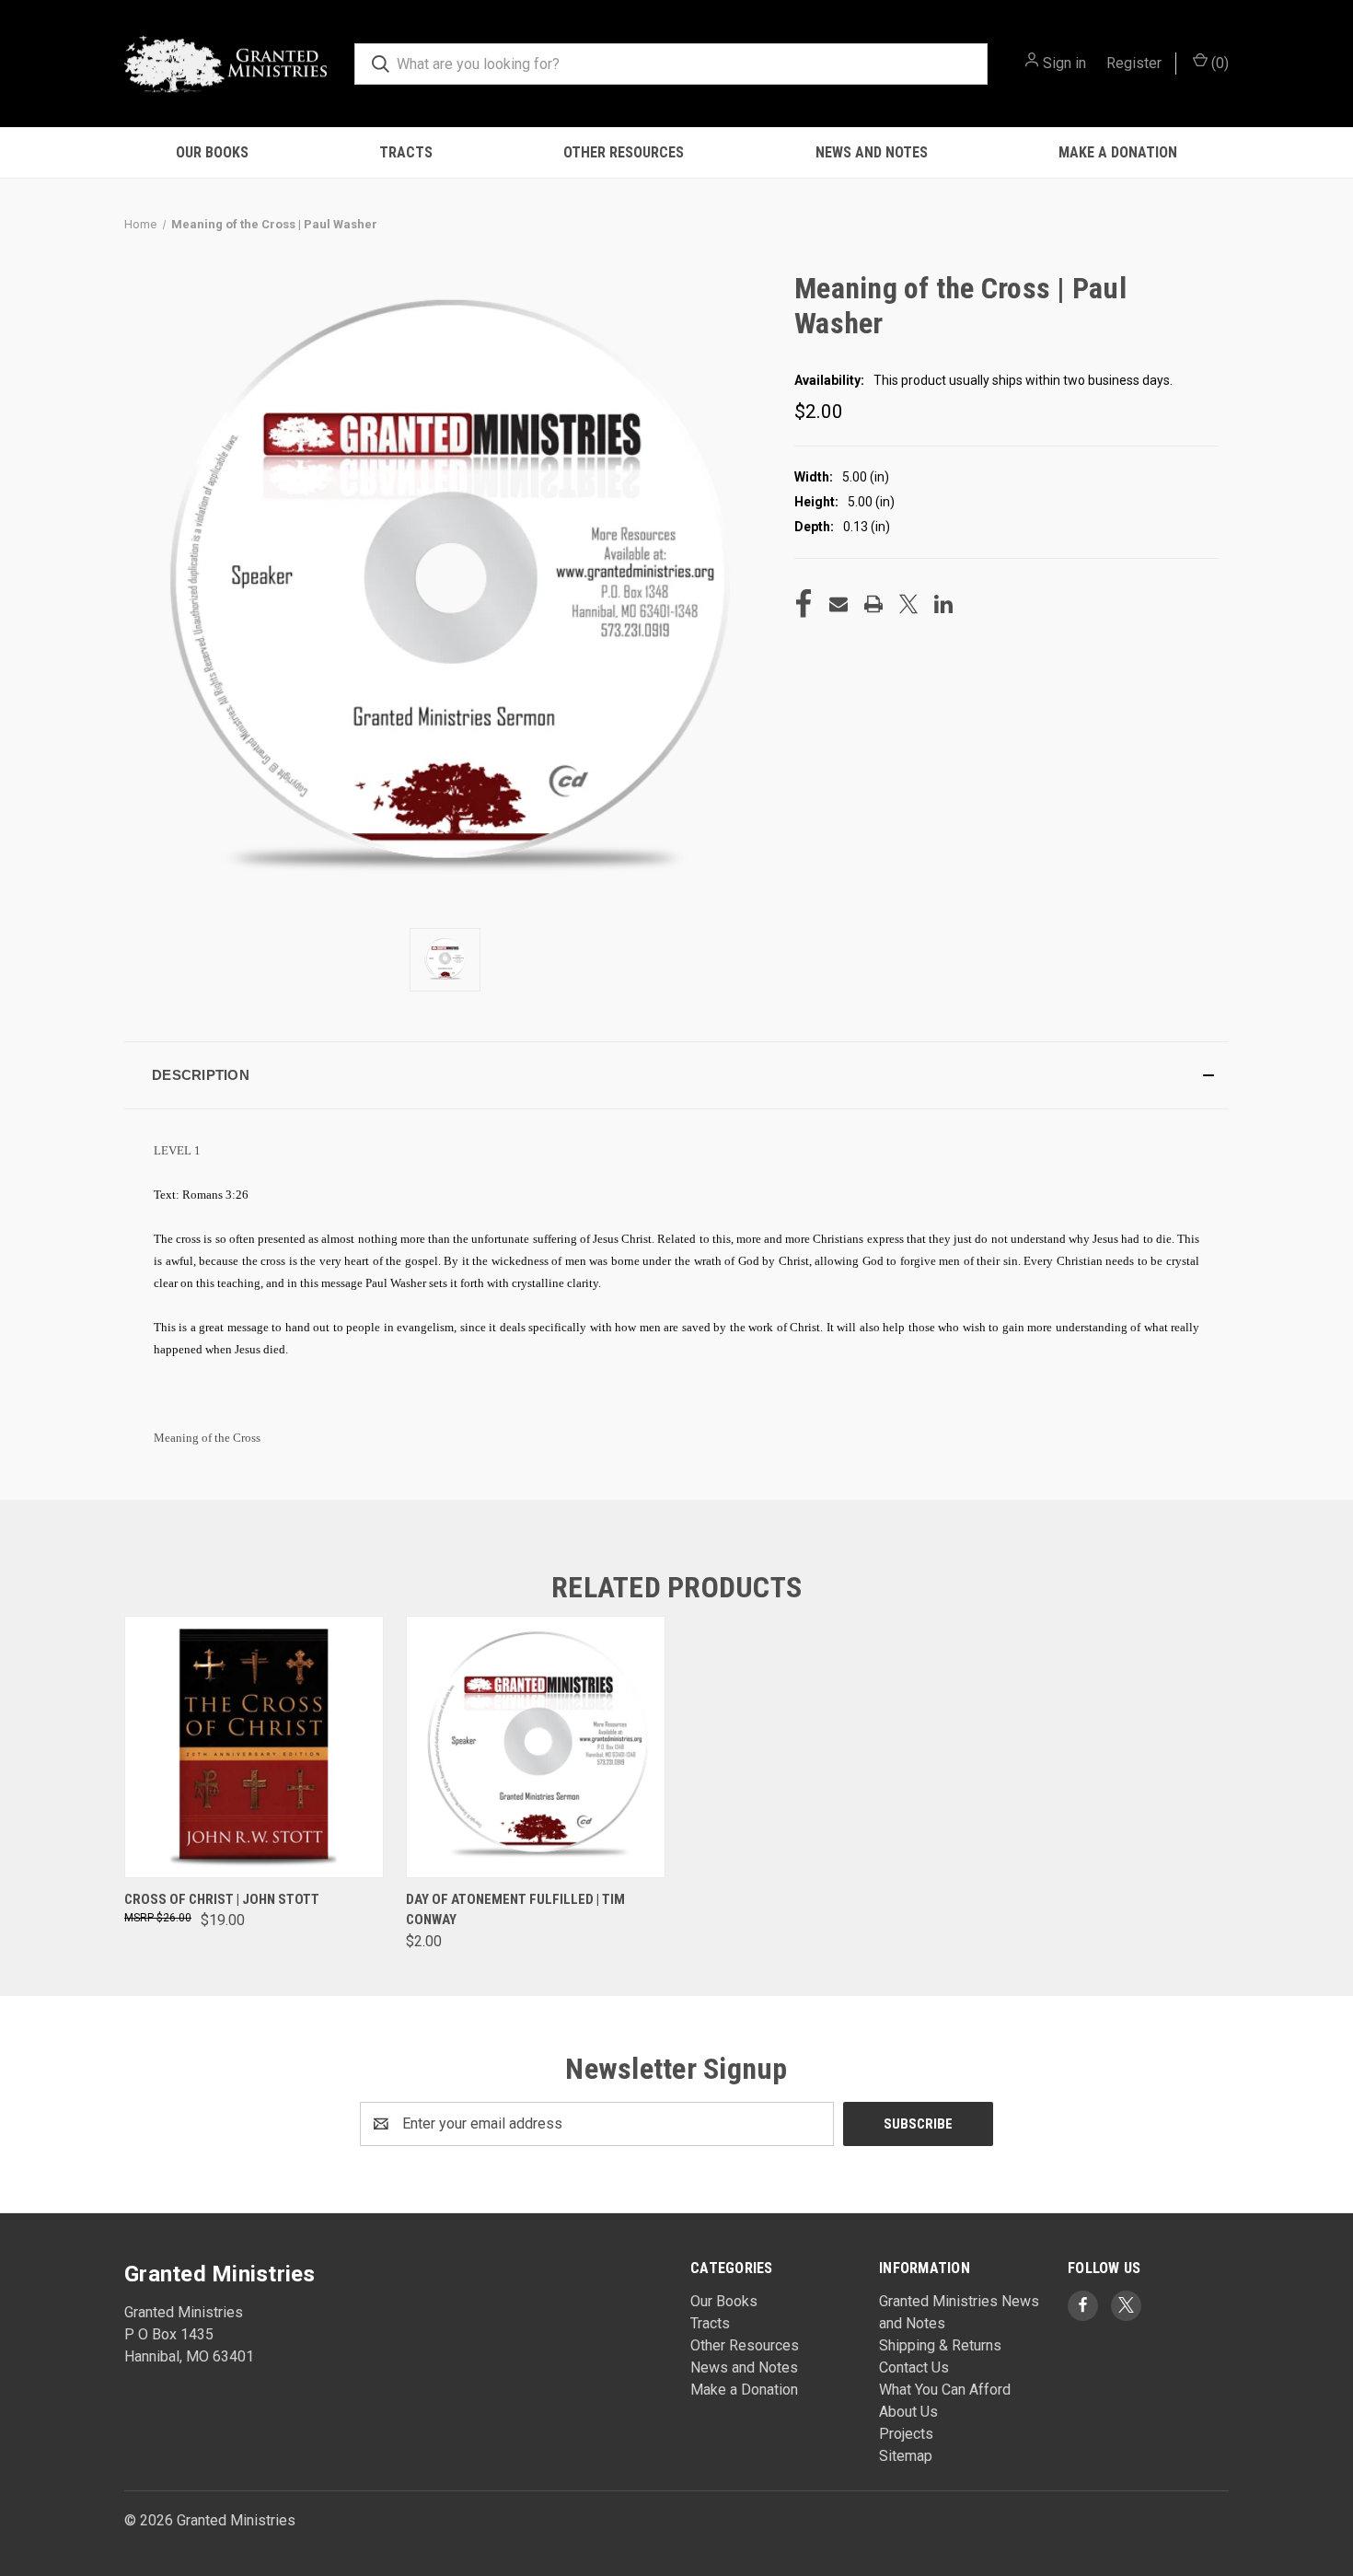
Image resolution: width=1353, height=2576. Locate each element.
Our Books (212, 152)
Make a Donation (1118, 152)
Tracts (406, 152)
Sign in (1064, 63)
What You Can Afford (945, 2390)
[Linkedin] (943, 604)
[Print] (873, 604)
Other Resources (624, 152)
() (1218, 63)
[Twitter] (908, 604)
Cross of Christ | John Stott (222, 1899)
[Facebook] (804, 604)
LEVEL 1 (177, 1150)
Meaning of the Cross (207, 1438)
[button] (676, 1075)
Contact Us (914, 2367)
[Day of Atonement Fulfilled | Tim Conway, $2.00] (536, 1747)
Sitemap (906, 2456)
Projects (906, 2434)
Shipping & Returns (940, 2345)
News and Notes (872, 152)
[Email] (838, 604)
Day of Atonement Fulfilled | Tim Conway (515, 1910)
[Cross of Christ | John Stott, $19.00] (254, 1747)
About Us (908, 2412)
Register (1134, 63)
